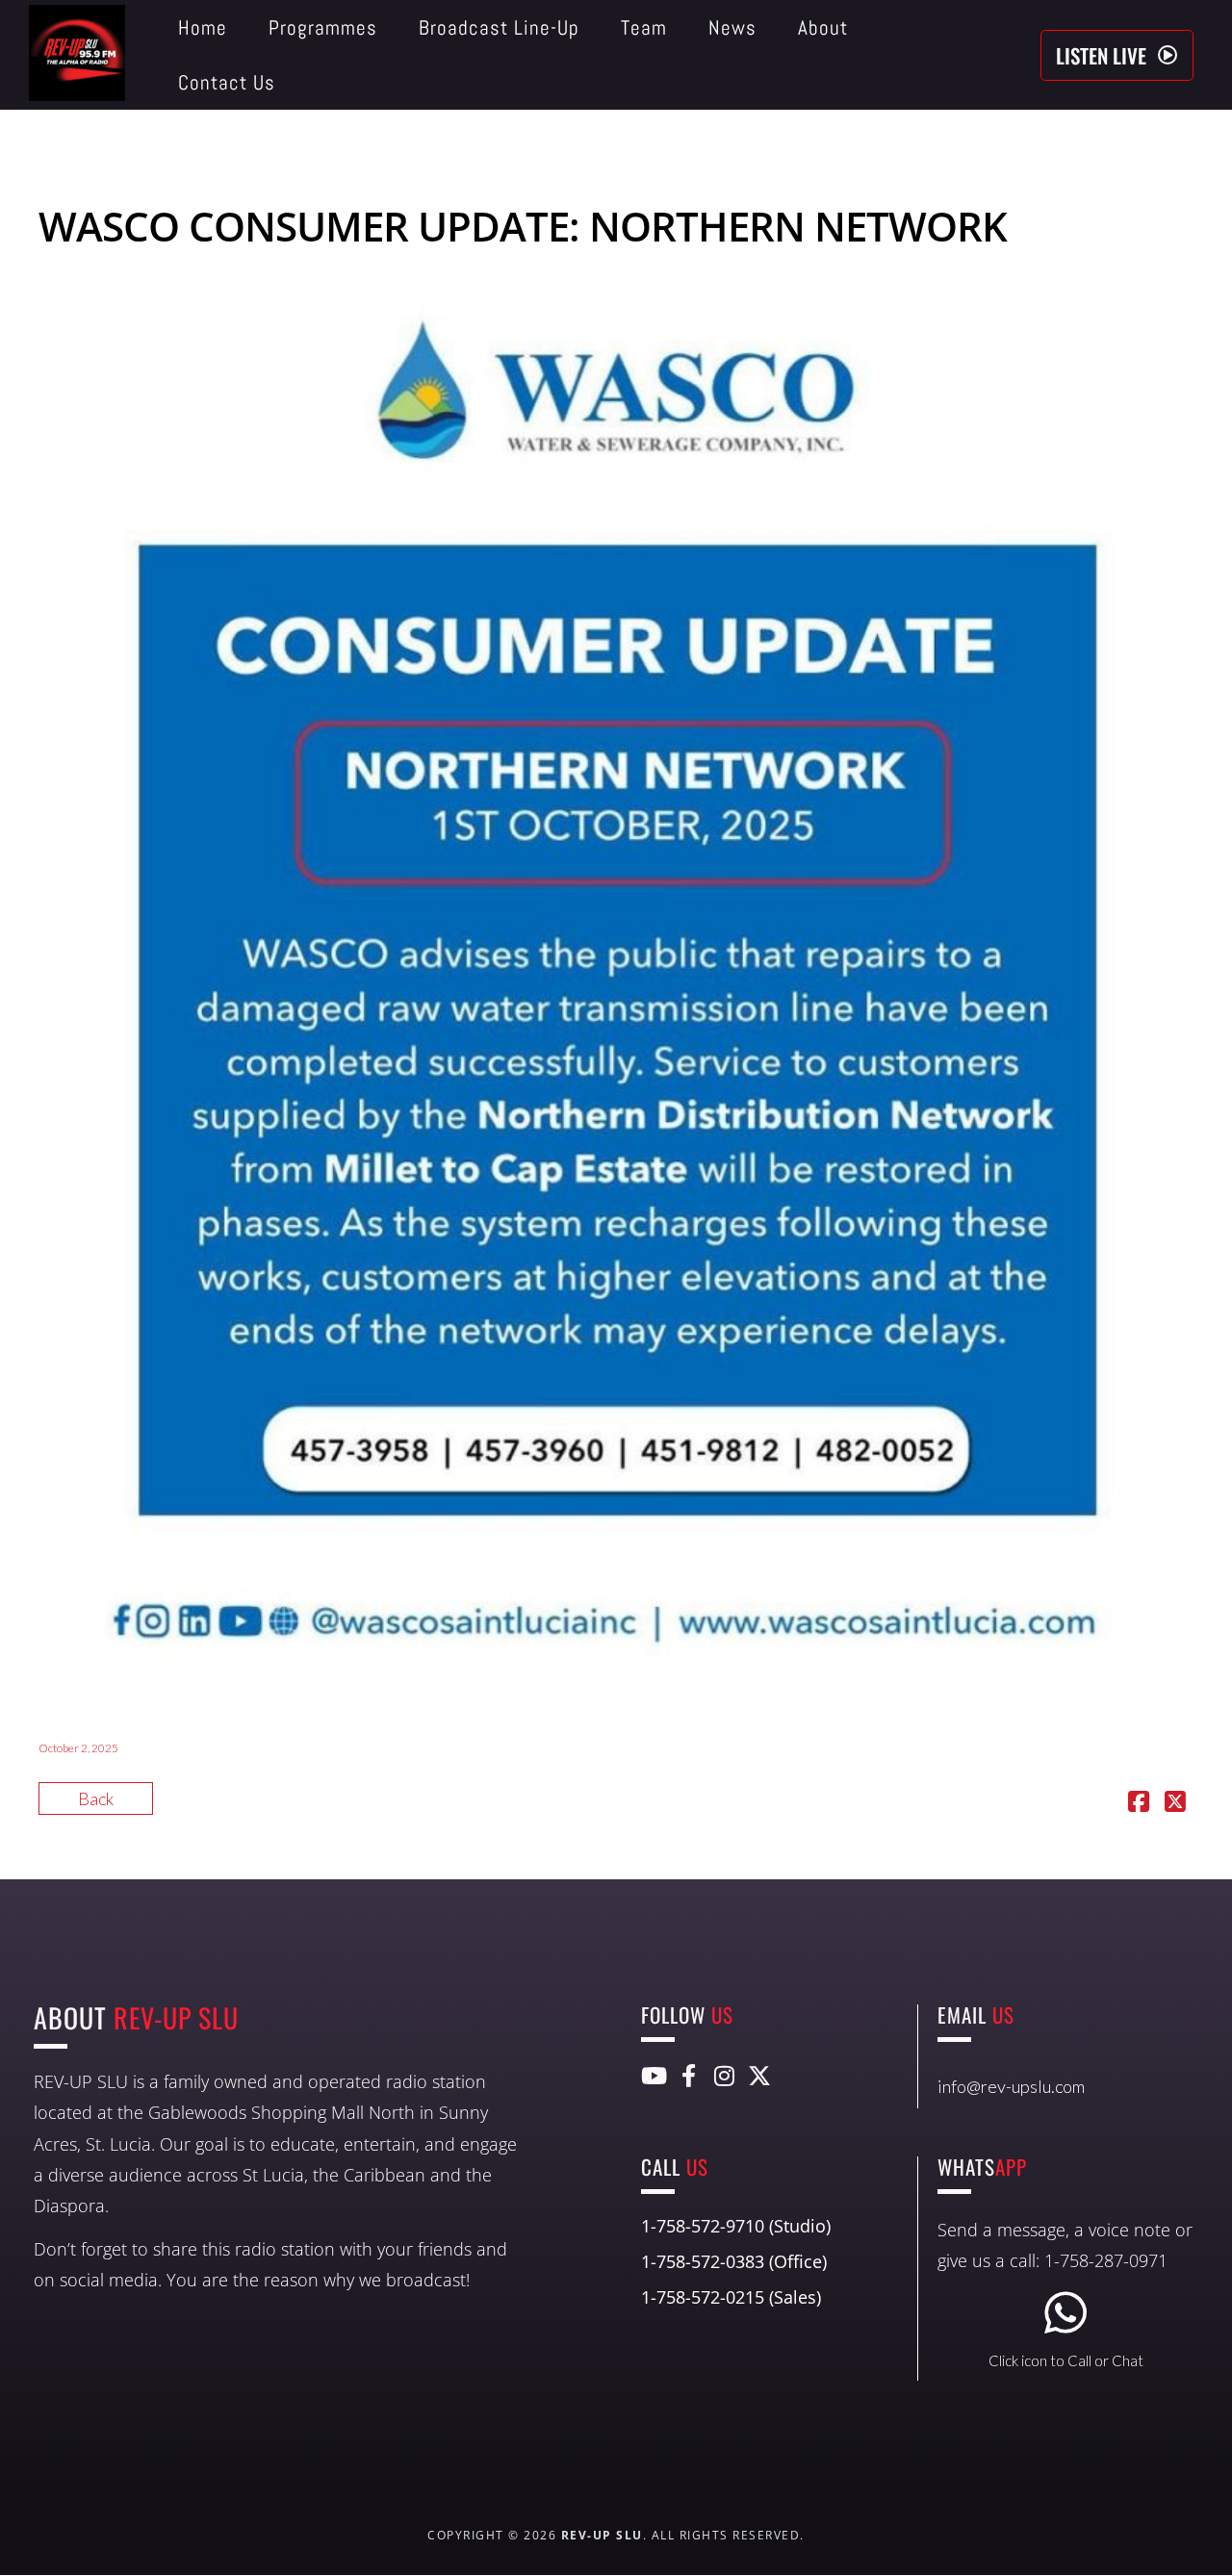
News (732, 27)
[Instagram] (724, 2076)
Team (644, 27)
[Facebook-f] (688, 2076)
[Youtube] (653, 2076)
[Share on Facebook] (1139, 1803)
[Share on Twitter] (1175, 1803)
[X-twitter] (759, 2076)
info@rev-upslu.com (1011, 2086)
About (823, 27)
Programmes (323, 27)
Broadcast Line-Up (499, 27)
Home (203, 27)
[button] (1117, 55)
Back (96, 1798)
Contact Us (227, 82)
